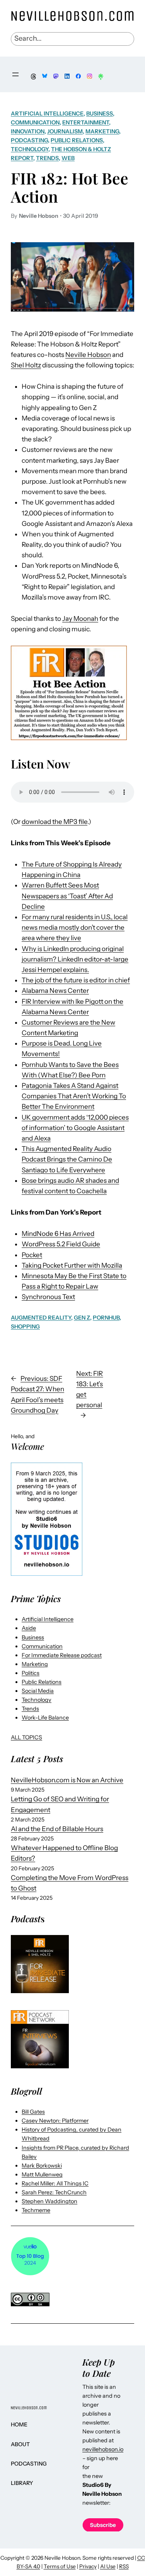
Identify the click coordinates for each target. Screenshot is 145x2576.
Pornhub (106, 1318)
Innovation (28, 131)
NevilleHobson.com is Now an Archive (67, 1780)
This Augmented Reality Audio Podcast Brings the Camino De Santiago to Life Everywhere (67, 1159)
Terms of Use (60, 2566)
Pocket (32, 1255)
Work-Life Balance (45, 1718)
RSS (124, 2566)
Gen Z (82, 1318)
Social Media (38, 1691)
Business (100, 114)
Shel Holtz (26, 365)
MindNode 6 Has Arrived (58, 1234)
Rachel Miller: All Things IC (55, 2183)
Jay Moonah (80, 619)
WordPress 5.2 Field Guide (61, 1244)
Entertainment (86, 122)
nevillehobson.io (103, 2449)
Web (68, 158)
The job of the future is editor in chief (76, 980)
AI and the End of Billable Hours (57, 1829)
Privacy (88, 2566)
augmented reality (41, 1318)
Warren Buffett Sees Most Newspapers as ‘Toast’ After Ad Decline (67, 896)
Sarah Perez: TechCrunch (54, 2192)
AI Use (108, 2566)
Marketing (102, 131)
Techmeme (36, 2210)
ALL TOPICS (26, 1737)
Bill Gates (33, 2112)
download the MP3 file (55, 822)
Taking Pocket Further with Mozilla (72, 1265)
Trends (47, 158)
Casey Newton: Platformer (55, 2121)
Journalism (65, 131)
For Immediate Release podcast (62, 1655)
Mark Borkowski (42, 2166)
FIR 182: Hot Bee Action (70, 187)
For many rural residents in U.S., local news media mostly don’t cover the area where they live (75, 927)
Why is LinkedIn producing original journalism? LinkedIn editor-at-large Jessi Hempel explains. (75, 959)
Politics (31, 1673)
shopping (25, 1327)
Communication (35, 122)
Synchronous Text (48, 1297)
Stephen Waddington (49, 2201)
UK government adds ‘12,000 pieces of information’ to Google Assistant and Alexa (75, 1128)
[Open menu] (15, 74)
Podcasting (29, 140)
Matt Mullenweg (42, 2175)
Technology (30, 149)
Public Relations (77, 140)
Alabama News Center (55, 991)
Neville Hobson (88, 355)
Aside (29, 1628)
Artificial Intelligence (47, 114)
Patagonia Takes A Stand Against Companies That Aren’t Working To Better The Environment (74, 1096)
